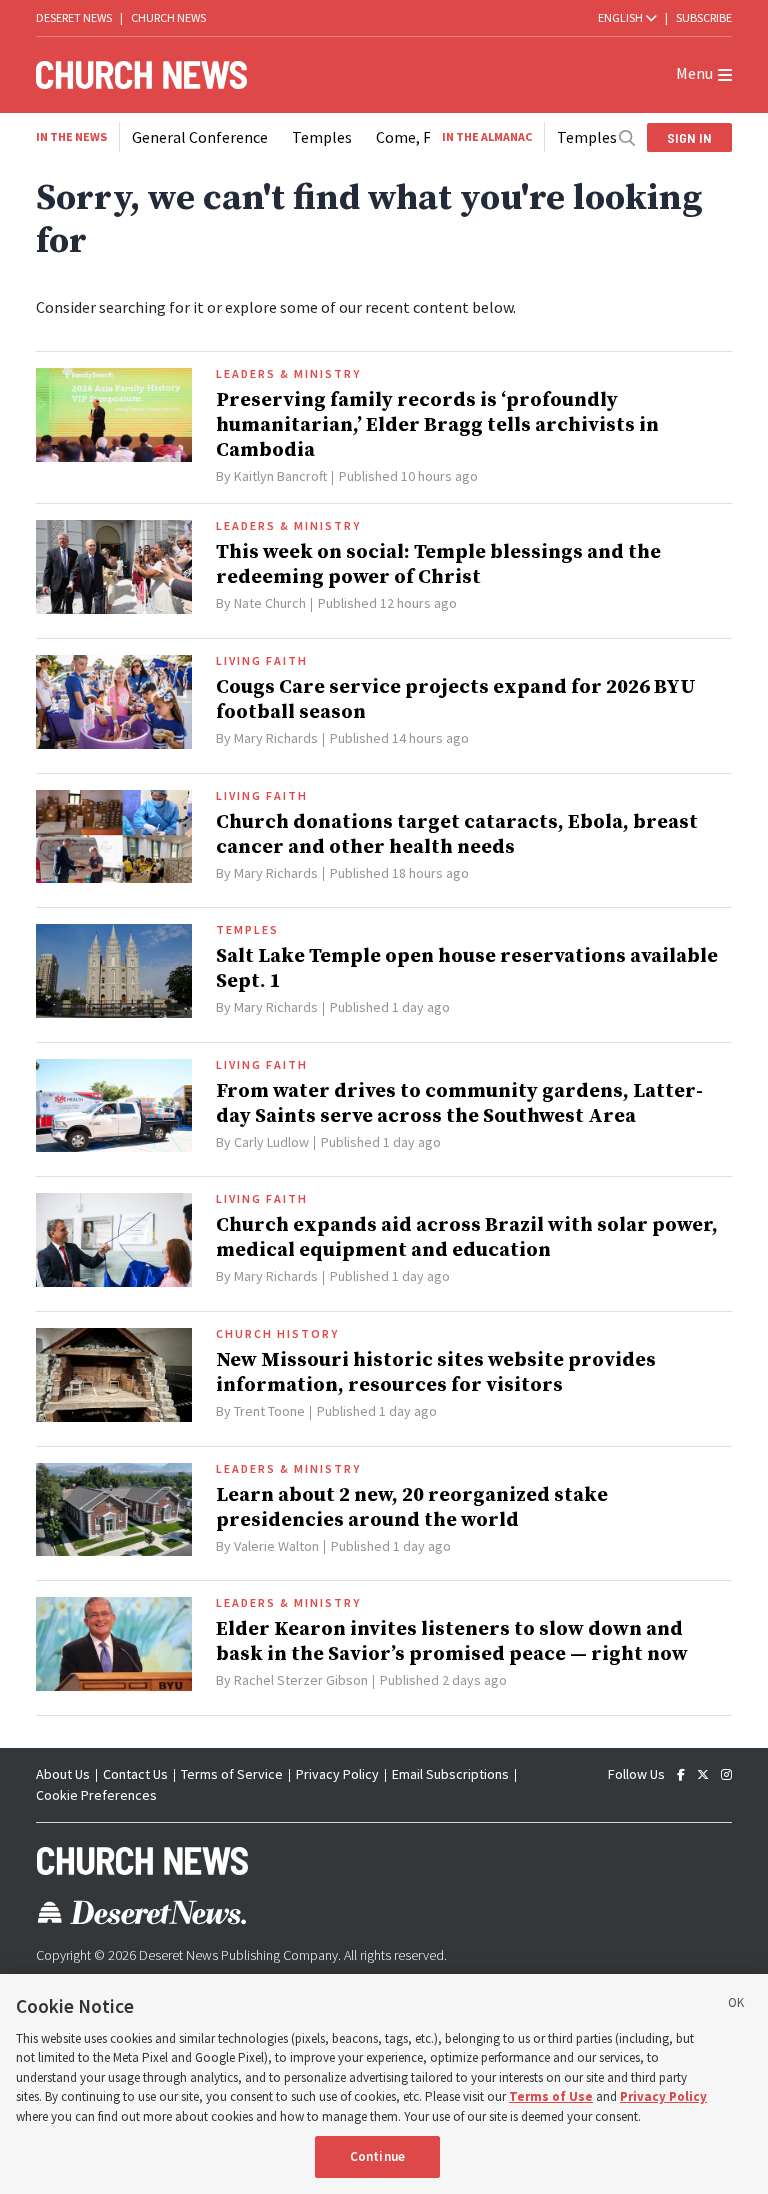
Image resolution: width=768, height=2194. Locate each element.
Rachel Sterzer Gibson (301, 1680)
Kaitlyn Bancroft (280, 476)
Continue (377, 2156)
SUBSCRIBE (704, 17)
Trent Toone (269, 1411)
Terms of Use (551, 2096)
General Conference (200, 137)
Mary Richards (276, 738)
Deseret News (74, 17)
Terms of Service (232, 1774)
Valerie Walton (276, 1546)
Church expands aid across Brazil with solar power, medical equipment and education (467, 1238)
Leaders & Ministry (288, 374)
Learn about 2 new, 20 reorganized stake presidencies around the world (412, 1508)
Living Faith (262, 661)
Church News (168, 17)
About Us (63, 1774)
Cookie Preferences (96, 1795)
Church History (277, 1334)
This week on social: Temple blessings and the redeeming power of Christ (438, 565)
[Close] (736, 2006)
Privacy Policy (337, 1774)
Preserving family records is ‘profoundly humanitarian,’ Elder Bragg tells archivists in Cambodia (437, 425)
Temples (322, 137)
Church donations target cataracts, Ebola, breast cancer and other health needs (457, 835)
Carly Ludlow (271, 1142)
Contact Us (135, 1774)
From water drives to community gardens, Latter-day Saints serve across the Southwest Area (459, 1104)
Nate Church (270, 603)
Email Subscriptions (450, 1774)
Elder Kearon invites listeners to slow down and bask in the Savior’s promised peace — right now (452, 1642)
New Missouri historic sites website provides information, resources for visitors (436, 1373)
